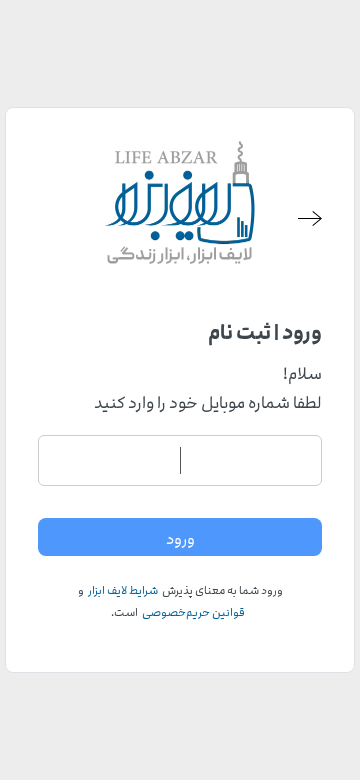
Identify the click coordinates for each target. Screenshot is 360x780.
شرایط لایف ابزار (123, 590)
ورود (180, 539)
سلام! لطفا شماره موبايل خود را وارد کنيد (208, 389)
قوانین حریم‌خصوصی (193, 612)
